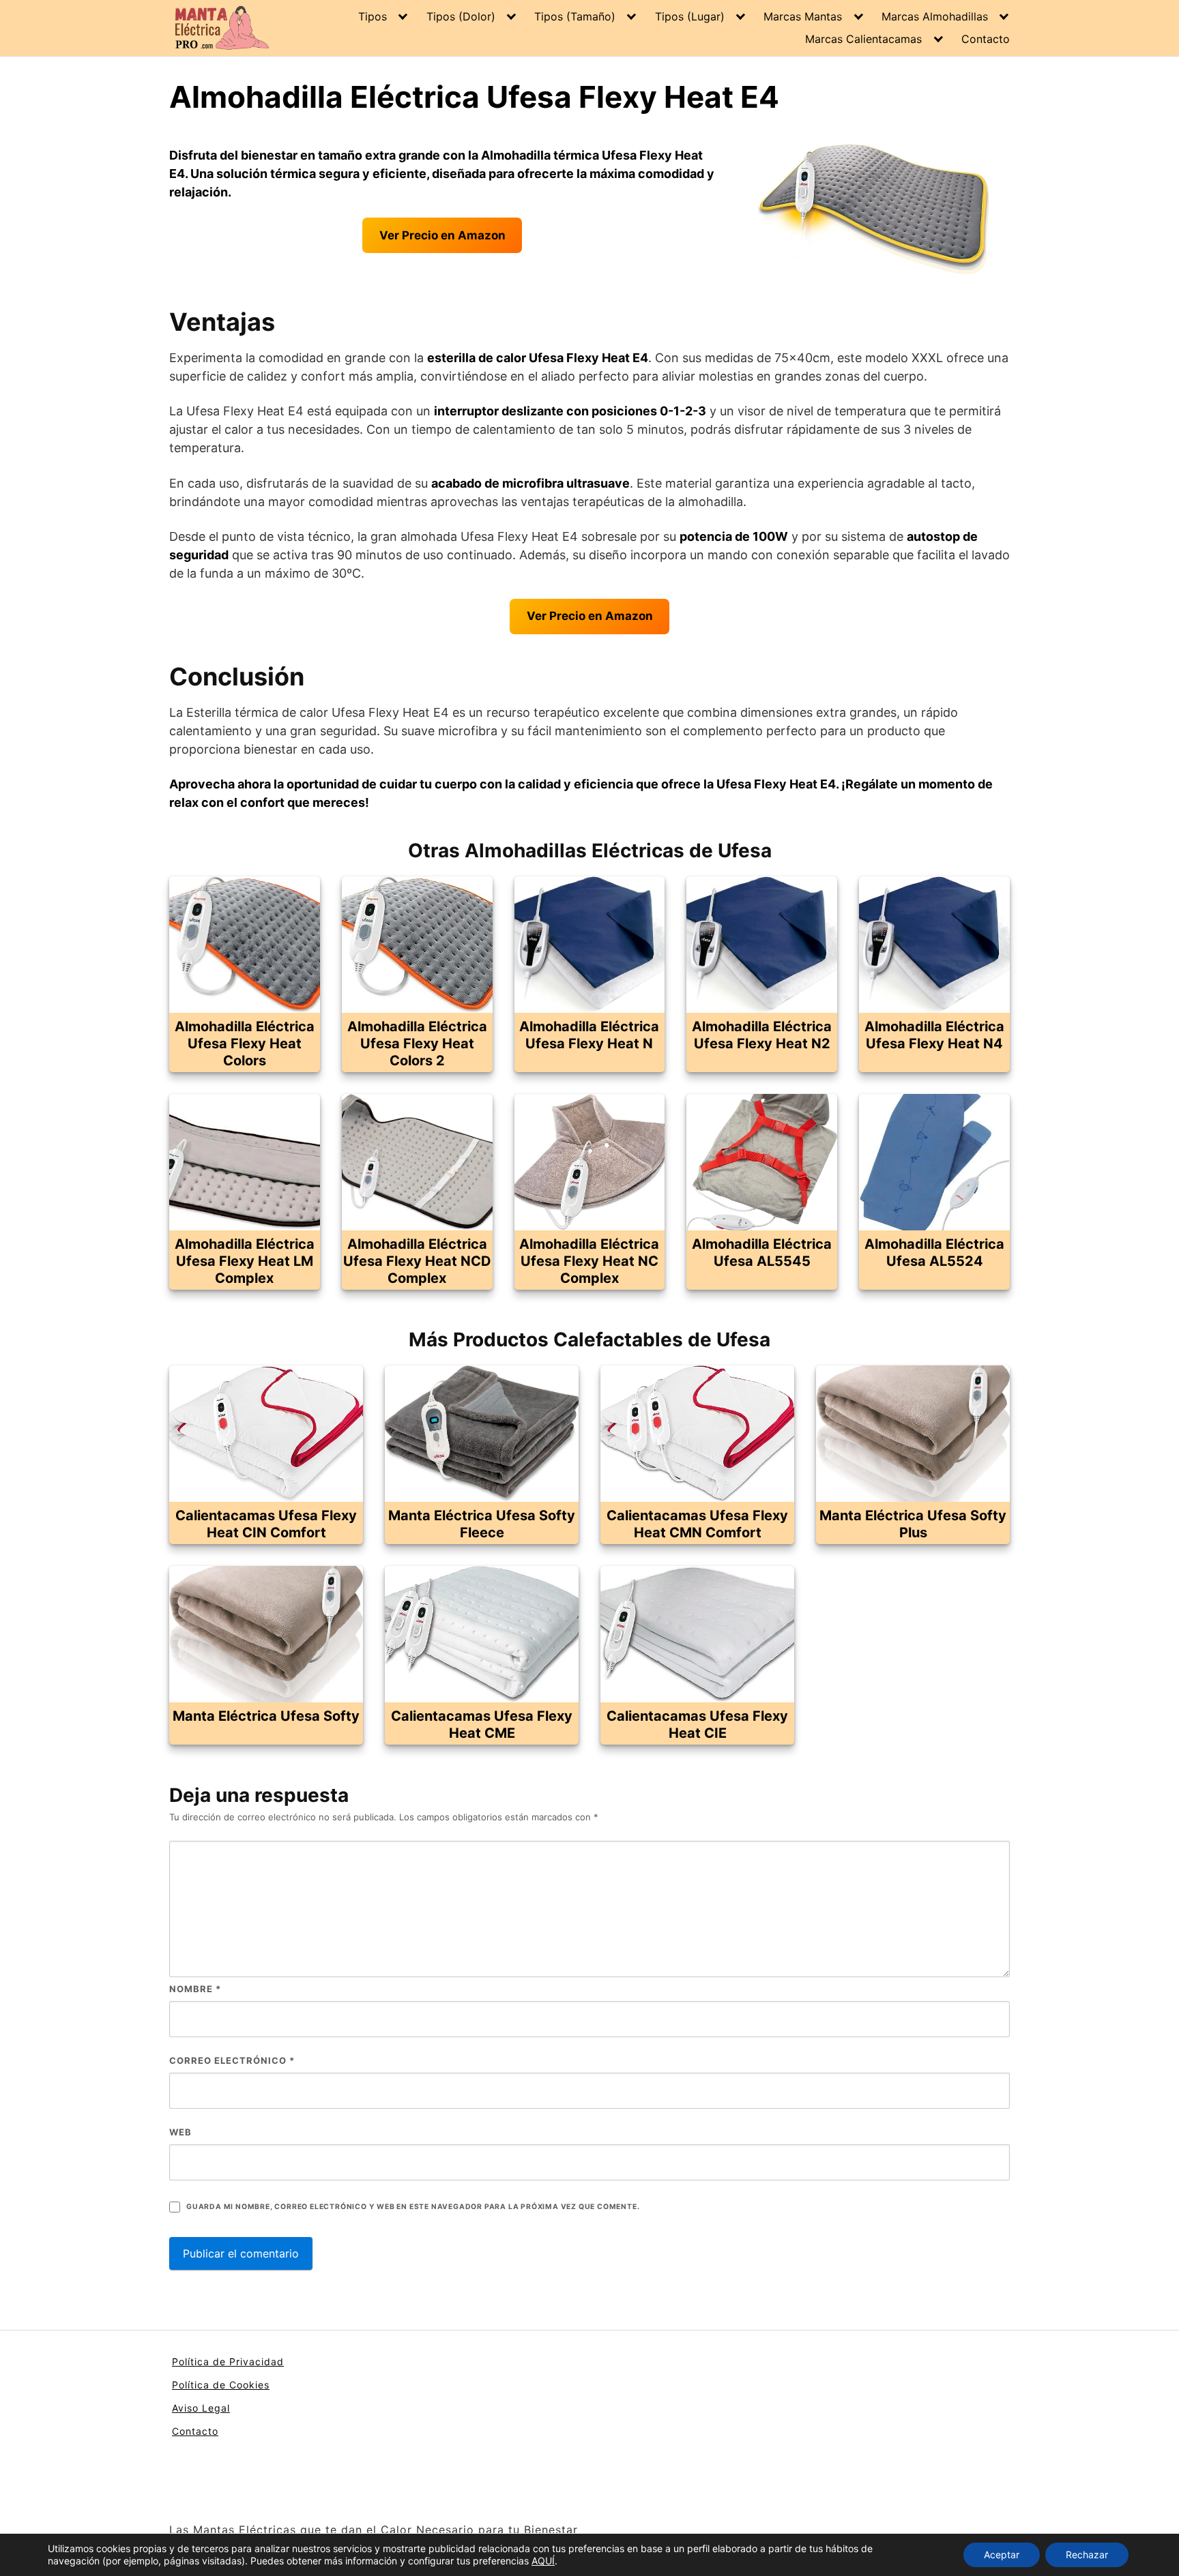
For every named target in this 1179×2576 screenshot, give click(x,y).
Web (180, 2132)
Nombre (195, 1989)
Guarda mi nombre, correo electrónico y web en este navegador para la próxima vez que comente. (413, 2207)
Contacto (986, 39)
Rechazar (1087, 2555)
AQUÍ (543, 2561)
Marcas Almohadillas (935, 16)
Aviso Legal (201, 2408)
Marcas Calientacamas (863, 39)
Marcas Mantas (803, 16)
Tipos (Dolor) (461, 16)
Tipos (373, 16)
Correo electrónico (232, 2060)
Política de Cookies (221, 2385)
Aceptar (1002, 2555)
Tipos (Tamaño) (575, 16)
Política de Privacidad (228, 2362)
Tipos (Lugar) (690, 16)
